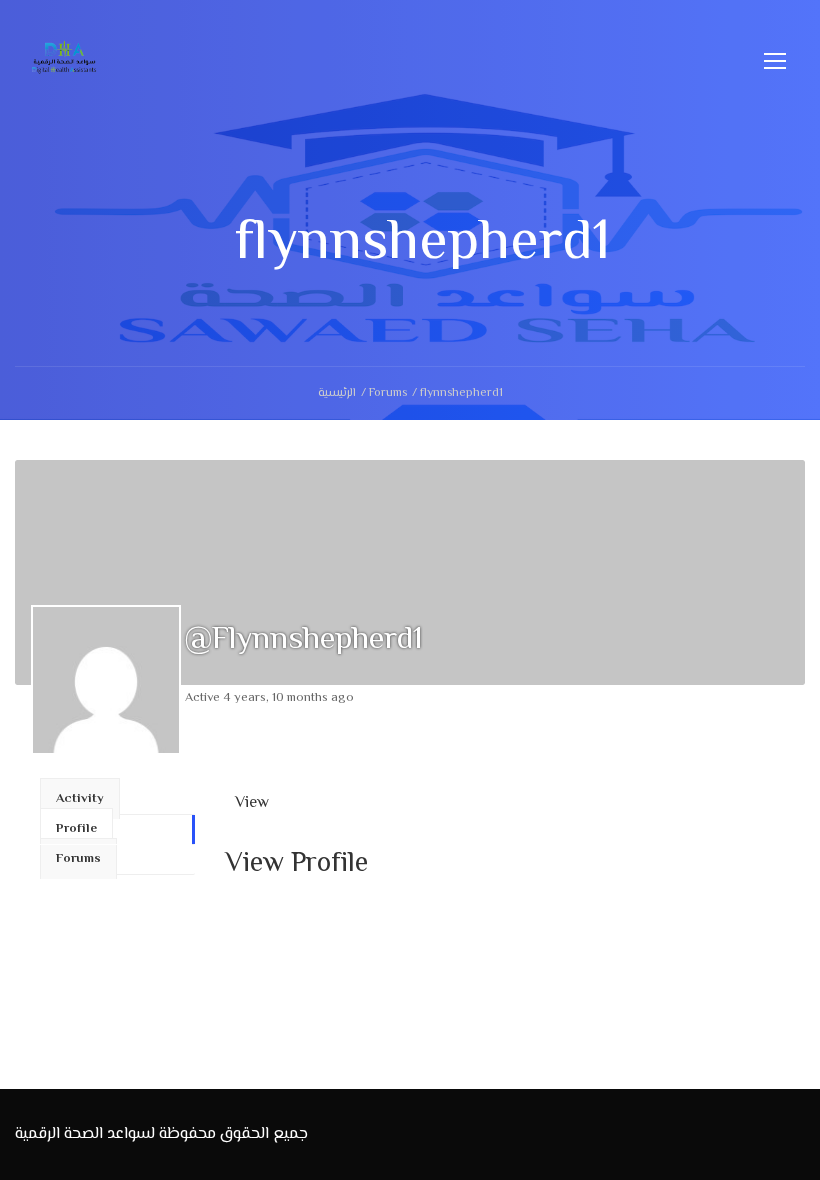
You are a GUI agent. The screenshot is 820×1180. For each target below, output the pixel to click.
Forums (388, 393)
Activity (80, 799)
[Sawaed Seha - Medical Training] (65, 70)
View (252, 803)
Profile (76, 829)
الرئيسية (337, 393)
